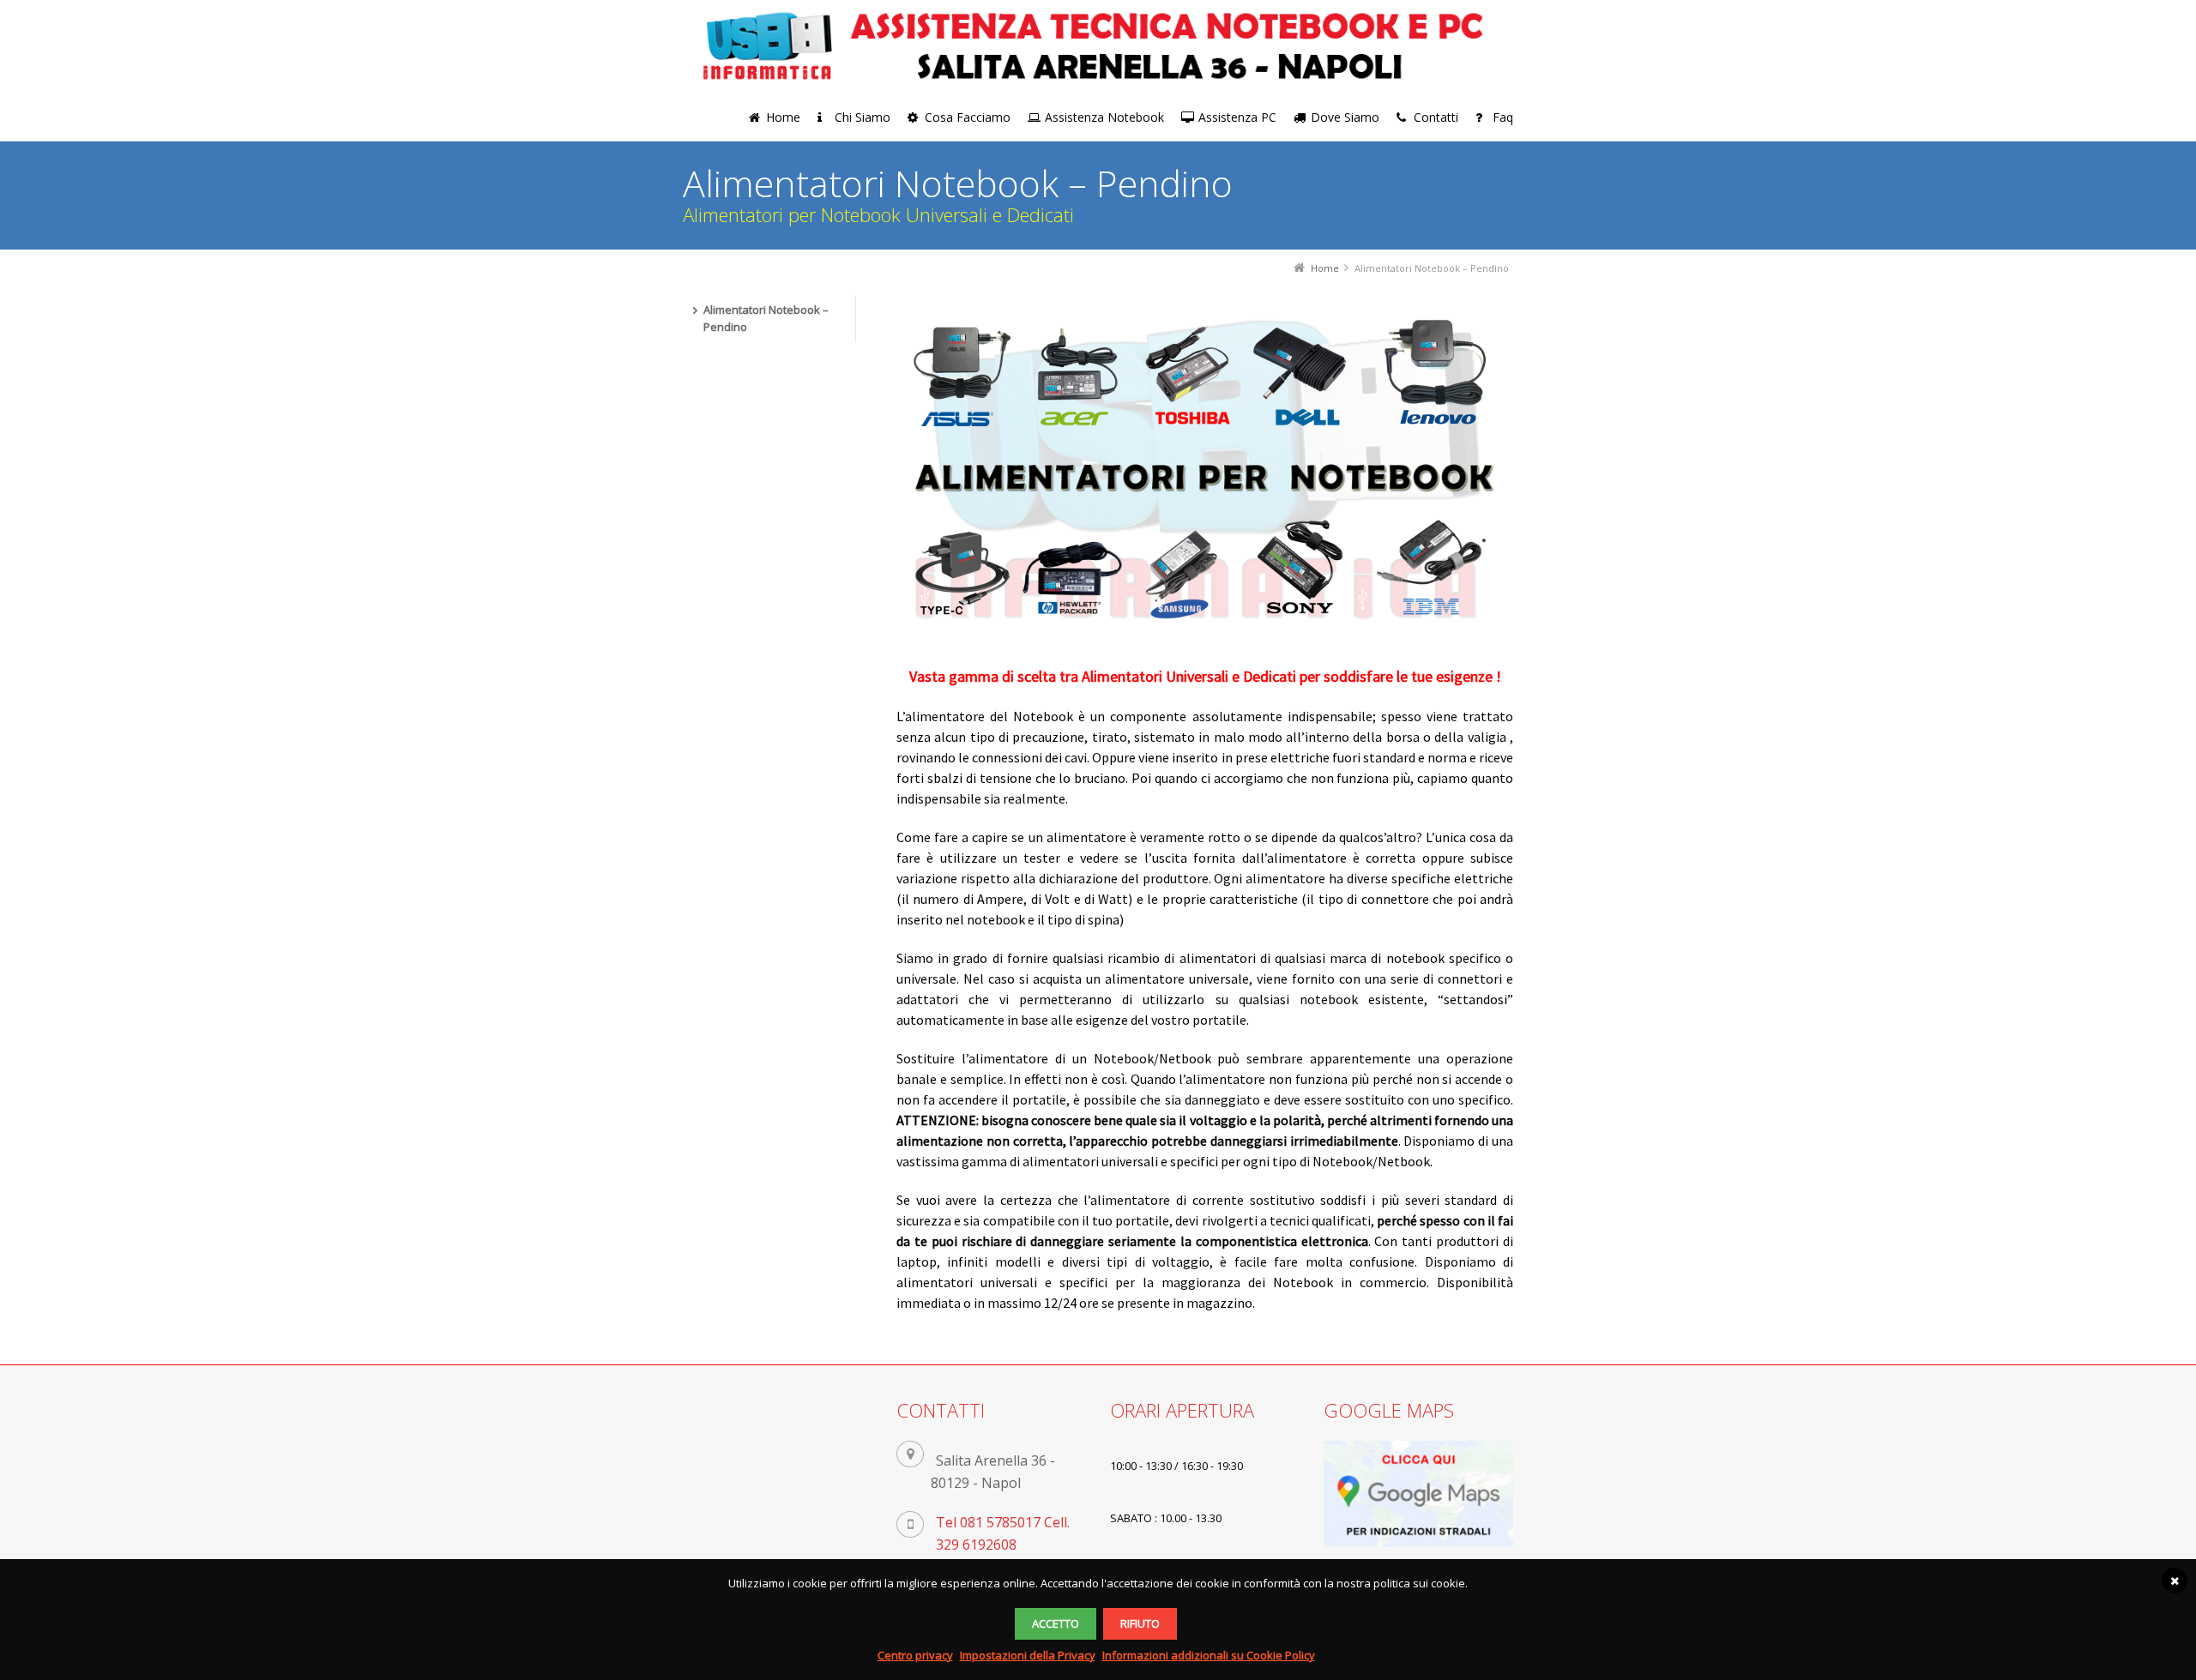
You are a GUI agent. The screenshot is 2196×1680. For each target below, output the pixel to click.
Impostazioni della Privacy (1028, 1655)
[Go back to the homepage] (1098, 45)
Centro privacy (915, 1655)
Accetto (1056, 1623)
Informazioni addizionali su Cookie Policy (1209, 1655)
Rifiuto (1140, 1623)
